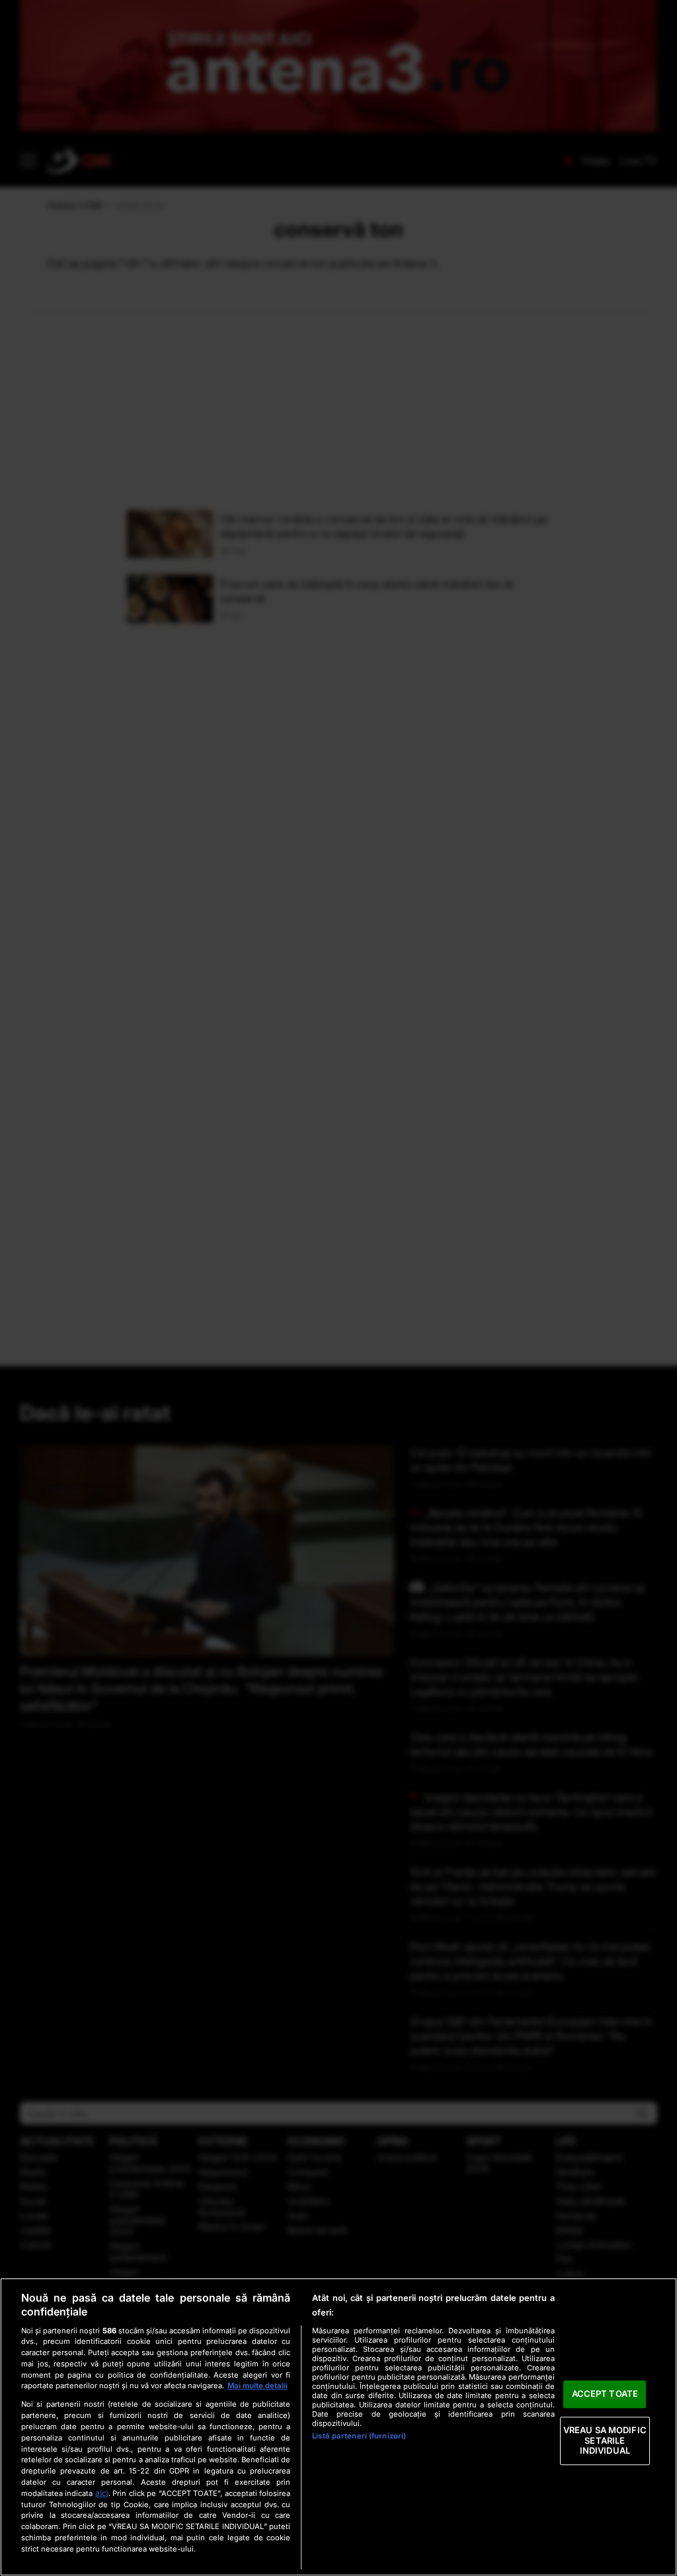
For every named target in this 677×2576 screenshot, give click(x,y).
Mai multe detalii (258, 2386)
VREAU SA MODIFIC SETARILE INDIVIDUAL (605, 2440)
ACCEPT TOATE (605, 2394)
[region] (338, 2427)
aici (102, 2493)
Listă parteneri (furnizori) (359, 2436)
